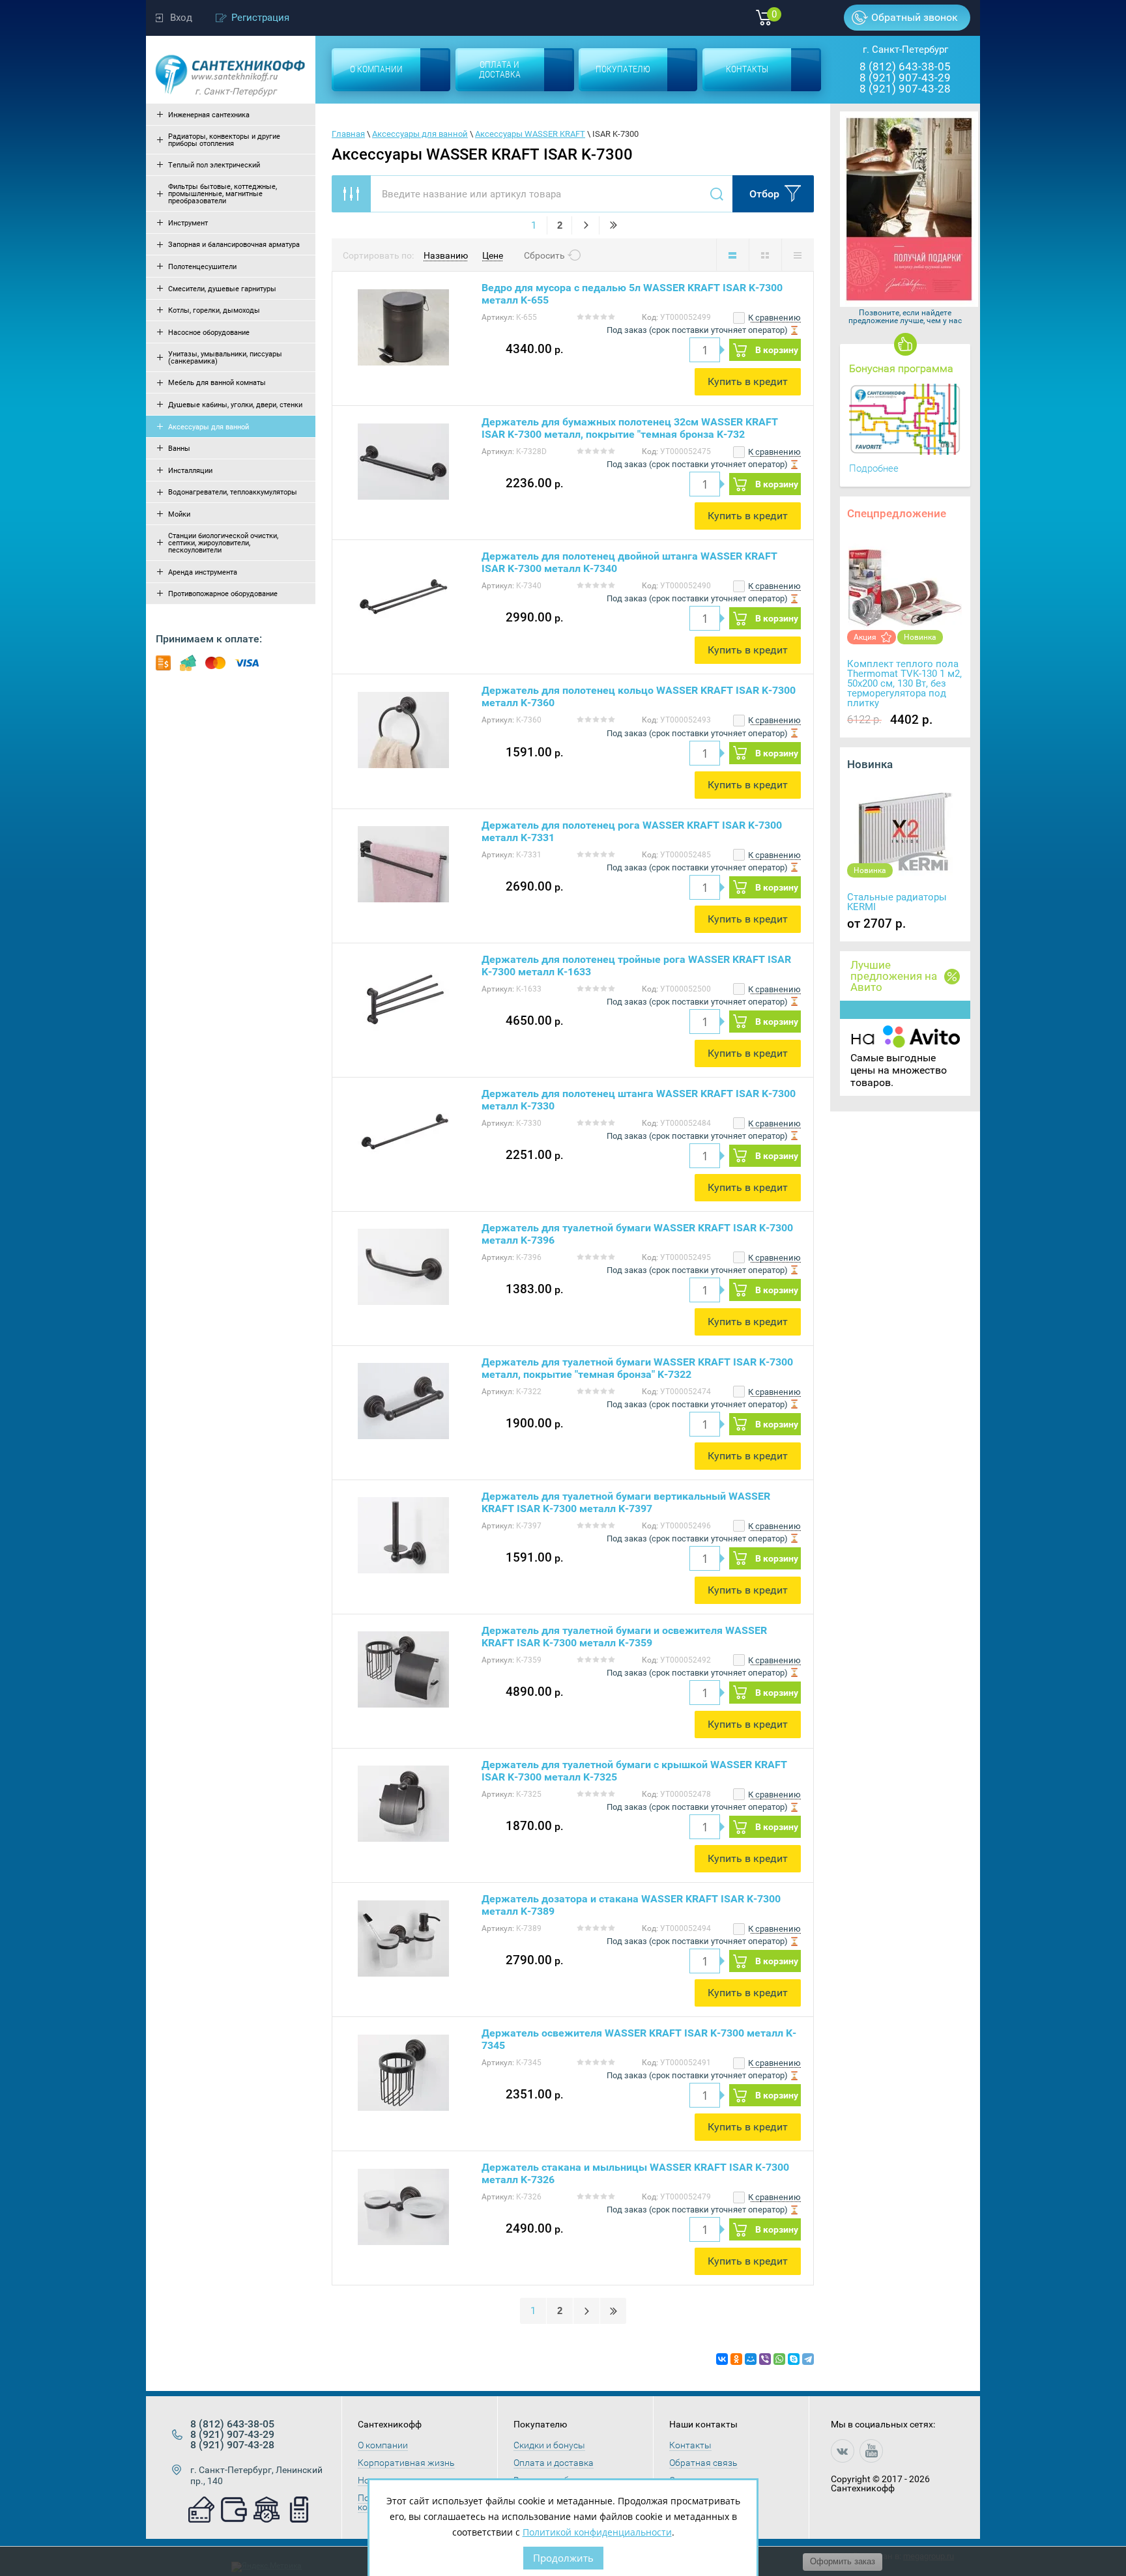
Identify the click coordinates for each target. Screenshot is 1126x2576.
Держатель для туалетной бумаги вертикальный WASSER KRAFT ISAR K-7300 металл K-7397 (626, 1502)
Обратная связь (703, 2463)
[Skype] (794, 2359)
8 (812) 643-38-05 (905, 66)
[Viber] (765, 2359)
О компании (383, 2445)
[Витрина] (765, 255)
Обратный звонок (915, 17)
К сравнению (773, 318)
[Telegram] (808, 2359)
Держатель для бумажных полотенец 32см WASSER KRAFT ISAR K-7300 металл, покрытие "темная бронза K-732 (630, 428)
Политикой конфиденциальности (597, 2532)
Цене (493, 255)
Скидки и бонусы (549, 2445)
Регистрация (260, 18)
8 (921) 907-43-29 (905, 78)
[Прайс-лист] (798, 255)
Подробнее (874, 468)
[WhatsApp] (779, 2359)
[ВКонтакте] (722, 2359)
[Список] (732, 255)
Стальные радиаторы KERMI (897, 902)
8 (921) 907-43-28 (905, 89)
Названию (446, 255)
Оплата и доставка (554, 2463)
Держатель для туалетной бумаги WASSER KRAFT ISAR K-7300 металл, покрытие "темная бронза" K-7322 (637, 1368)
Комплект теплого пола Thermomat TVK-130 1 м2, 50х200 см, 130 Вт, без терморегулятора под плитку (904, 683)
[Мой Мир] (751, 2359)
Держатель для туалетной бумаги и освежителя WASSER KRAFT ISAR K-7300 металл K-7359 (624, 1637)
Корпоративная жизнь (406, 2463)
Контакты (690, 2445)
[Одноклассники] (736, 2359)
